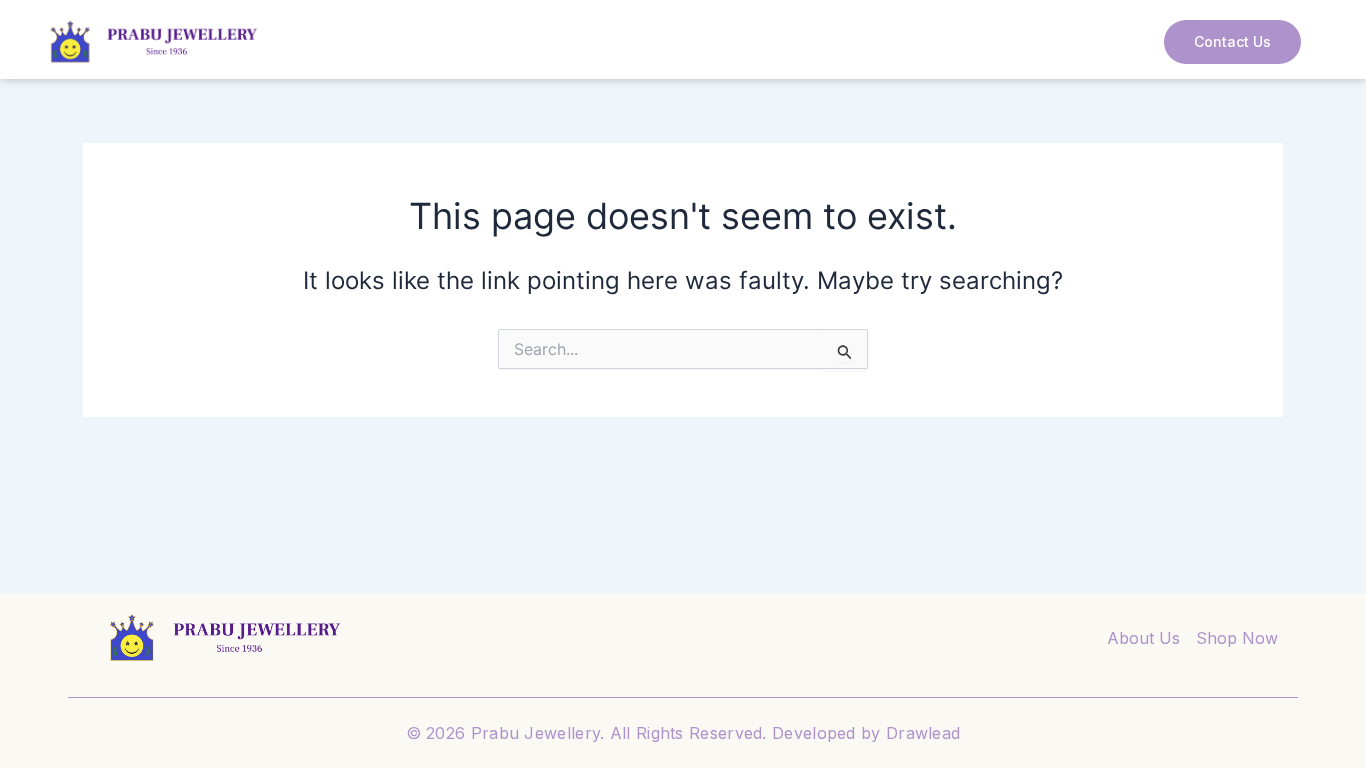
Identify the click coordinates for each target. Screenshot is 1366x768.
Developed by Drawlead (866, 733)
